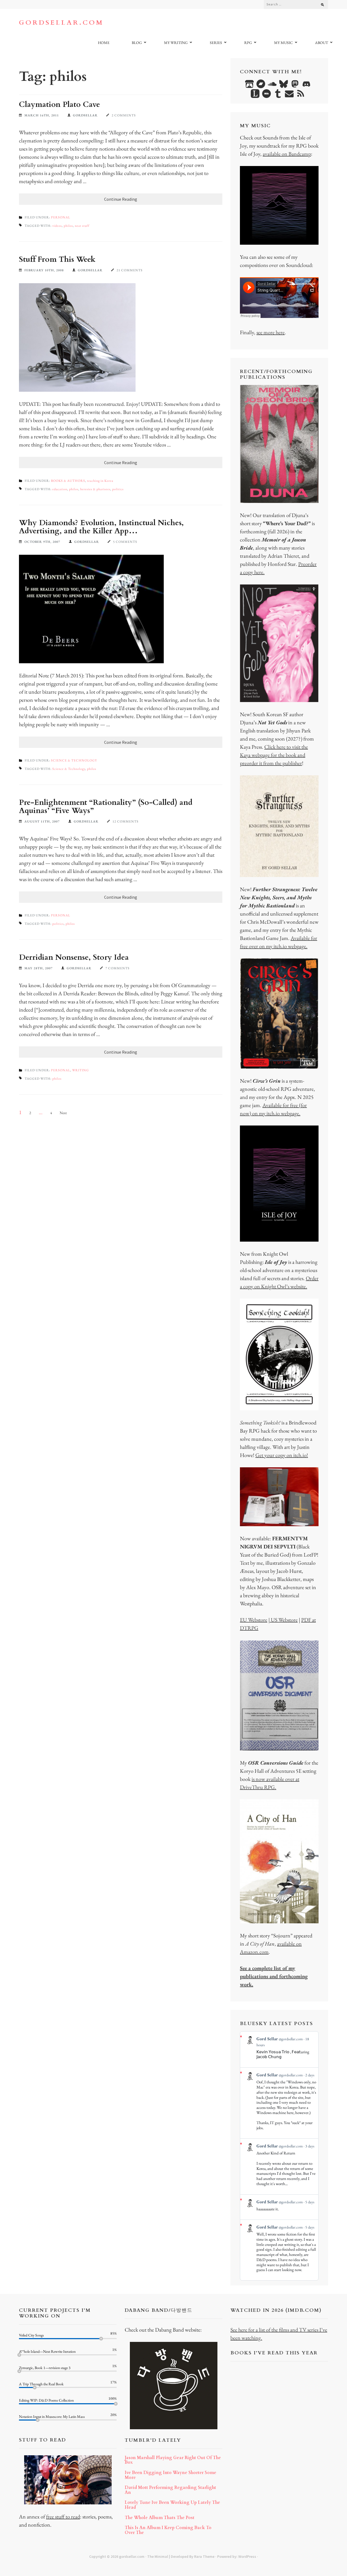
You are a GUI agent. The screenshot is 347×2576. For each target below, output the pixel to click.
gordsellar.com (61, 23)
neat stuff (82, 226)
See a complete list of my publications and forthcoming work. (274, 1976)
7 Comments (118, 968)
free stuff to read (63, 2517)
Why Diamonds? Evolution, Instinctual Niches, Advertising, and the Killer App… (101, 527)
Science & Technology (69, 769)
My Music (283, 43)
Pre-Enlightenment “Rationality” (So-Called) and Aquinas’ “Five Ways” (106, 806)
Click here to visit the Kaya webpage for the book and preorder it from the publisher (274, 755)
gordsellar (85, 115)
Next (63, 1113)
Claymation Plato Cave (60, 104)
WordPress (247, 2556)
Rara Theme (204, 2556)
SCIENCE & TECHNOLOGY (74, 760)
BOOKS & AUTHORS (68, 481)
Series (216, 43)
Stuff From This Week (57, 259)
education (60, 489)
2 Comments (124, 115)
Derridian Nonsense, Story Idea (74, 957)
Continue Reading (121, 199)
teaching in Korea (100, 481)
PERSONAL (61, 217)
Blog (137, 43)
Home (104, 43)
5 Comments (125, 542)
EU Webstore (254, 1620)
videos (57, 226)
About (322, 43)
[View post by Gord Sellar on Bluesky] (279, 2205)
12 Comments (126, 821)
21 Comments (130, 270)
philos (68, 226)
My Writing (176, 43)
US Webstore (284, 1620)
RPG (248, 43)
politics (118, 489)
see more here (271, 332)
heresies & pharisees (95, 489)
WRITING (81, 1070)
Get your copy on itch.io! (282, 1455)
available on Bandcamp (287, 154)
